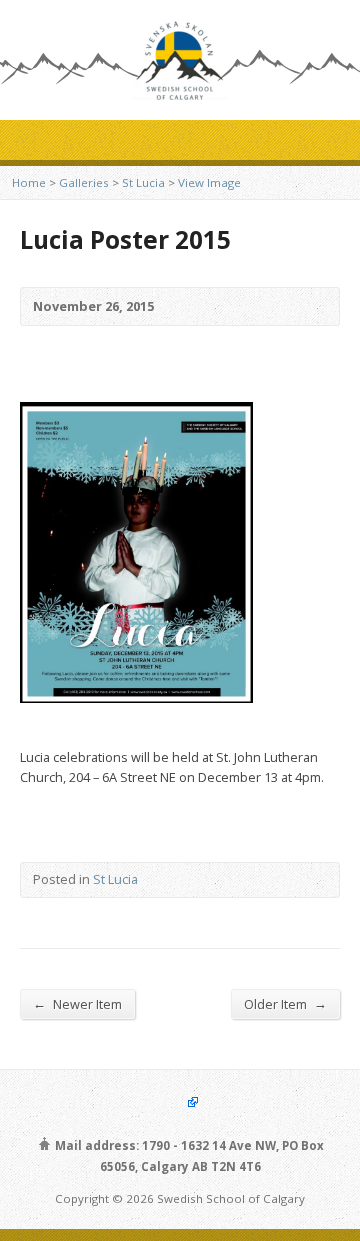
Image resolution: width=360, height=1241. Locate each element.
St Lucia (143, 182)
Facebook (180, 1101)
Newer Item (77, 1003)
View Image (209, 182)
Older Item (285, 1003)
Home (29, 182)
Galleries (84, 182)
